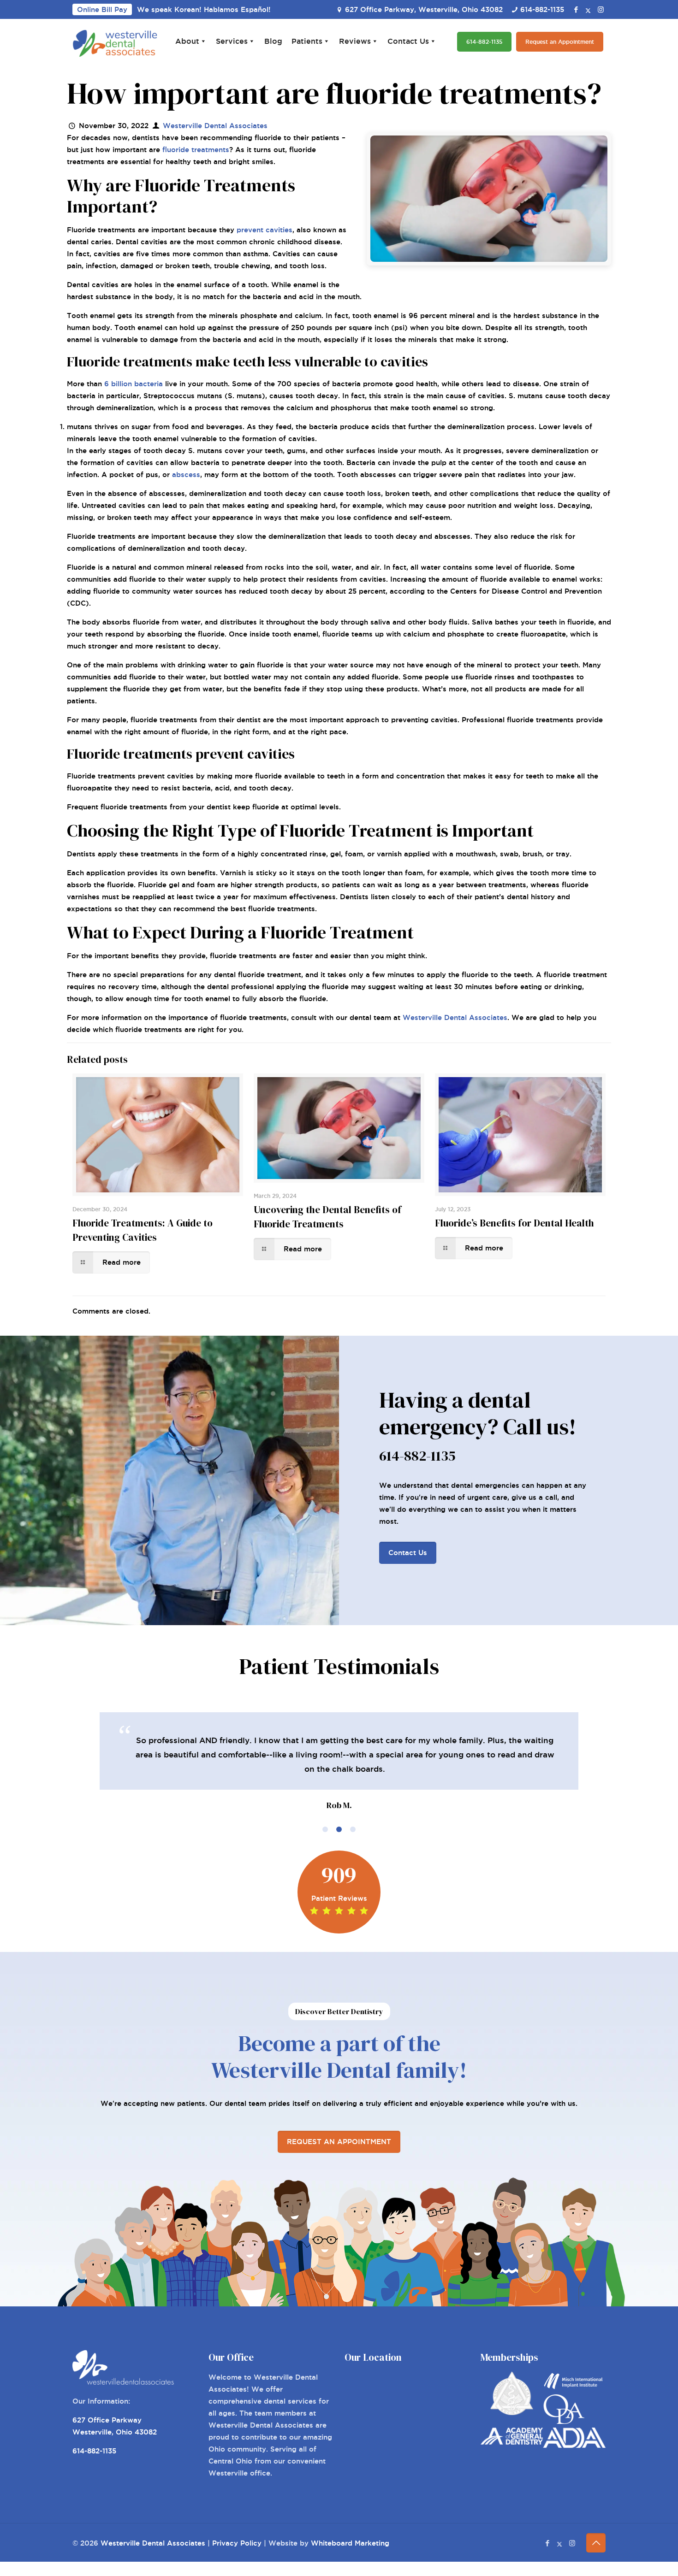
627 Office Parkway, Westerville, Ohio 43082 (424, 9)
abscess (186, 475)
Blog (273, 41)
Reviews (355, 41)
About (187, 41)
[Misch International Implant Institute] (574, 2388)
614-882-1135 (542, 9)
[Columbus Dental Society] (512, 2413)
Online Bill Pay (102, 9)
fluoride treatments (196, 150)
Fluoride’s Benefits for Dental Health (514, 1223)
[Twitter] (588, 9)
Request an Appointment (560, 42)
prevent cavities (265, 230)
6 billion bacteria (134, 384)
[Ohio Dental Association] (564, 2421)
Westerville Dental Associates (215, 126)
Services (232, 41)
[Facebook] (576, 9)
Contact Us (408, 41)
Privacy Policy (237, 2543)
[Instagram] (601, 9)
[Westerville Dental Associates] (115, 42)
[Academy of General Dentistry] (512, 2442)
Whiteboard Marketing (350, 2543)
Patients (307, 41)
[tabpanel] (339, 1763)
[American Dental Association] (574, 2445)
